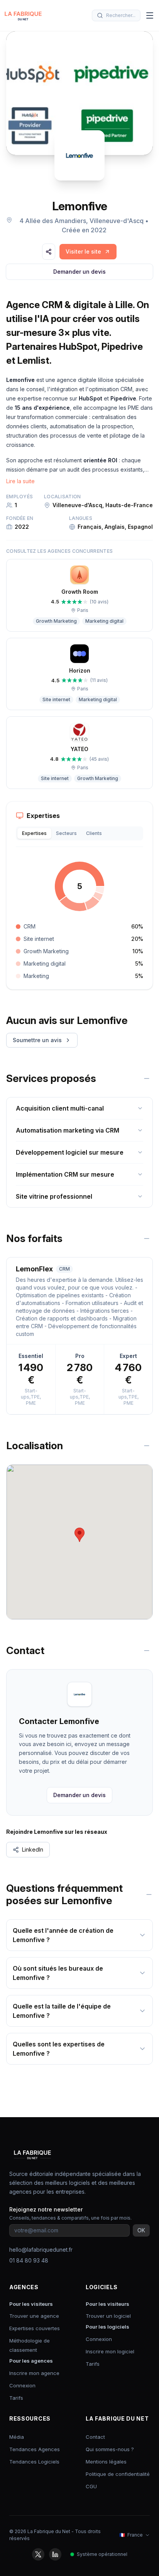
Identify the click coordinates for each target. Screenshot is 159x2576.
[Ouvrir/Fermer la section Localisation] (147, 1446)
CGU (91, 2486)
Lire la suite (20, 481)
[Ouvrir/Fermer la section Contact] (147, 1651)
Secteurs (66, 833)
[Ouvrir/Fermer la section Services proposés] (147, 1078)
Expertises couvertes (35, 2328)
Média (17, 2437)
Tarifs (16, 2398)
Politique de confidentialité (118, 2474)
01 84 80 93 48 (29, 2260)
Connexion (22, 2385)
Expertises (34, 833)
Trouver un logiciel (108, 2316)
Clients (94, 833)
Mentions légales (106, 2462)
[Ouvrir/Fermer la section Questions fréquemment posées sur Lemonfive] (149, 1895)
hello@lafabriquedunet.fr (41, 2250)
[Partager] (49, 252)
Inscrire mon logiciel (110, 2351)
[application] (79, 886)
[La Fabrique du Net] (23, 15)
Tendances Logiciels (34, 2462)
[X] (38, 2554)
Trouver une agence (34, 2316)
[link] (88, 252)
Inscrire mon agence (34, 2373)
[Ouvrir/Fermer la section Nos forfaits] (147, 1239)
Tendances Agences (35, 2449)
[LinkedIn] (55, 2554)
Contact (95, 2437)
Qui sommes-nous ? (110, 2449)
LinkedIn (33, 1849)
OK (141, 2230)
